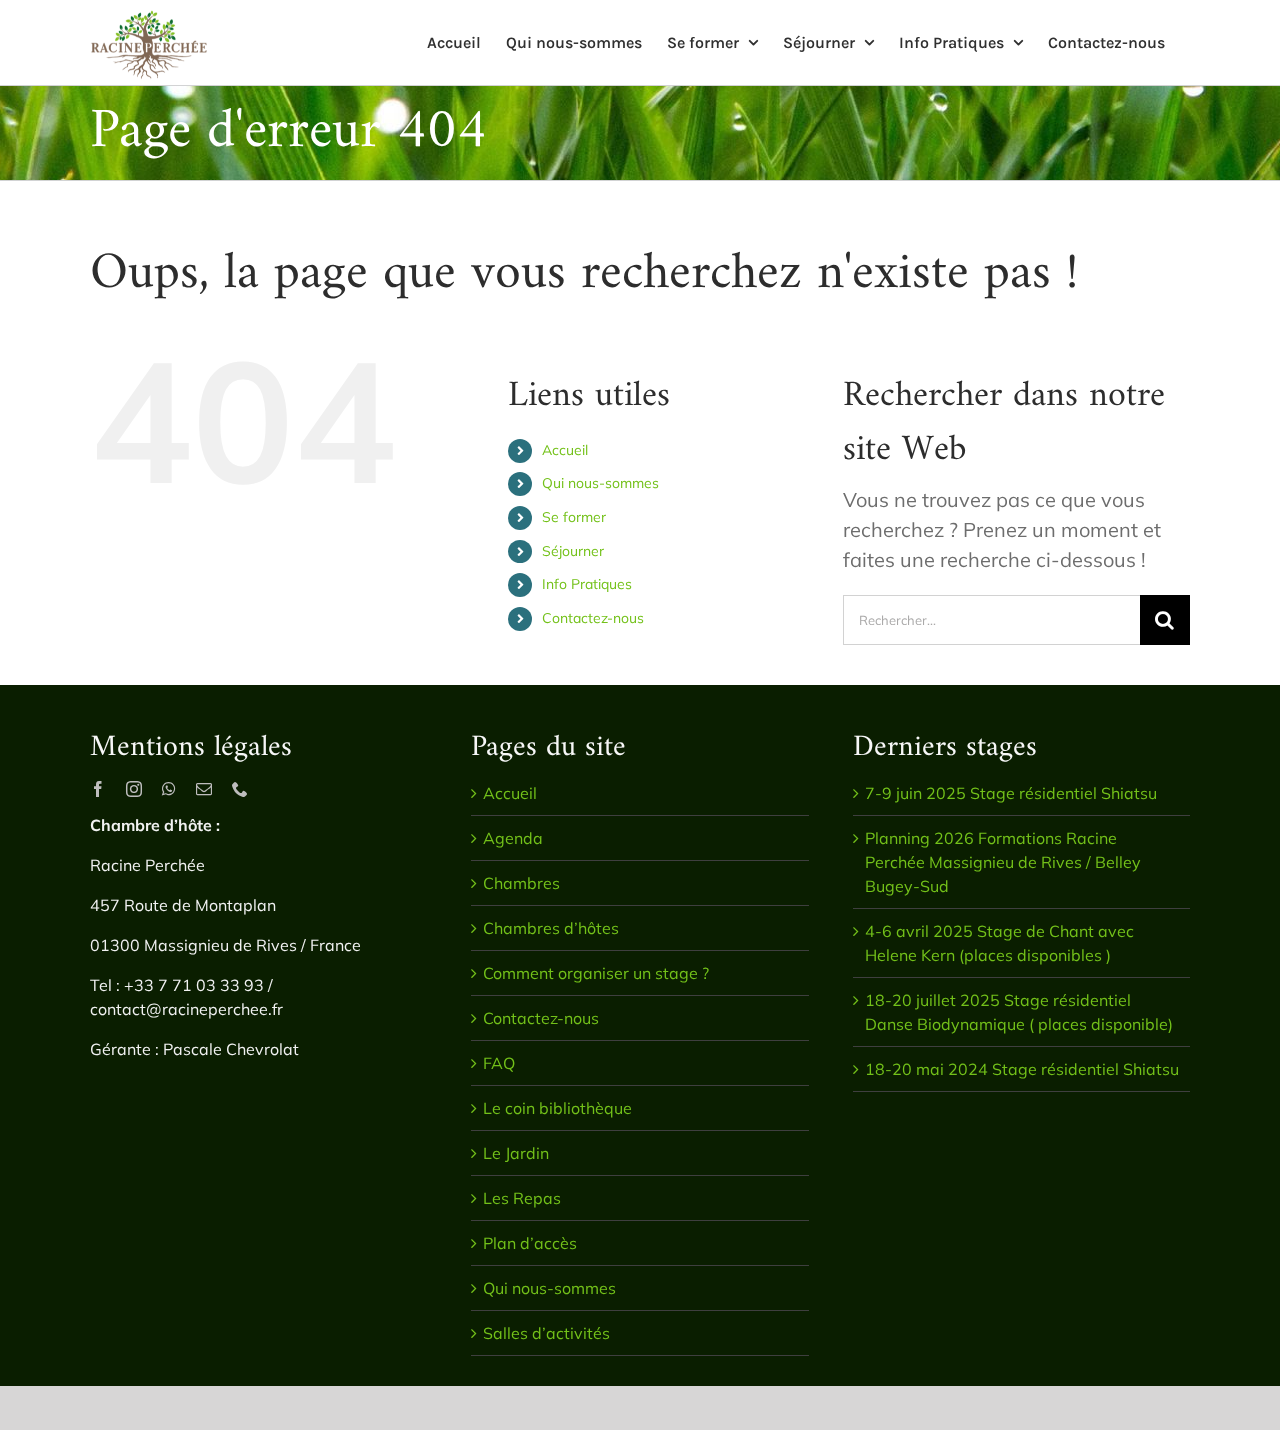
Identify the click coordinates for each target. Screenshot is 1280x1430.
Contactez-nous (593, 618)
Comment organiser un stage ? (596, 973)
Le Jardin (516, 1153)
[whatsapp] (169, 789)
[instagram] (134, 789)
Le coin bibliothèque (557, 1108)
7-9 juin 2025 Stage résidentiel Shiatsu (1011, 793)
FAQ (499, 1063)
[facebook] (98, 789)
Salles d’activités (546, 1333)
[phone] (240, 789)
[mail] (204, 789)
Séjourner (573, 551)
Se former (574, 517)
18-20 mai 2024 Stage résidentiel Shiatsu (1022, 1069)
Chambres (521, 883)
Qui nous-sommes (600, 483)
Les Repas (522, 1198)
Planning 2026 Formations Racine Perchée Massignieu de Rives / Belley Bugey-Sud (1003, 862)
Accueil (565, 450)
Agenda (513, 838)
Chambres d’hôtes (551, 928)
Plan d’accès (530, 1243)
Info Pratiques (587, 584)
